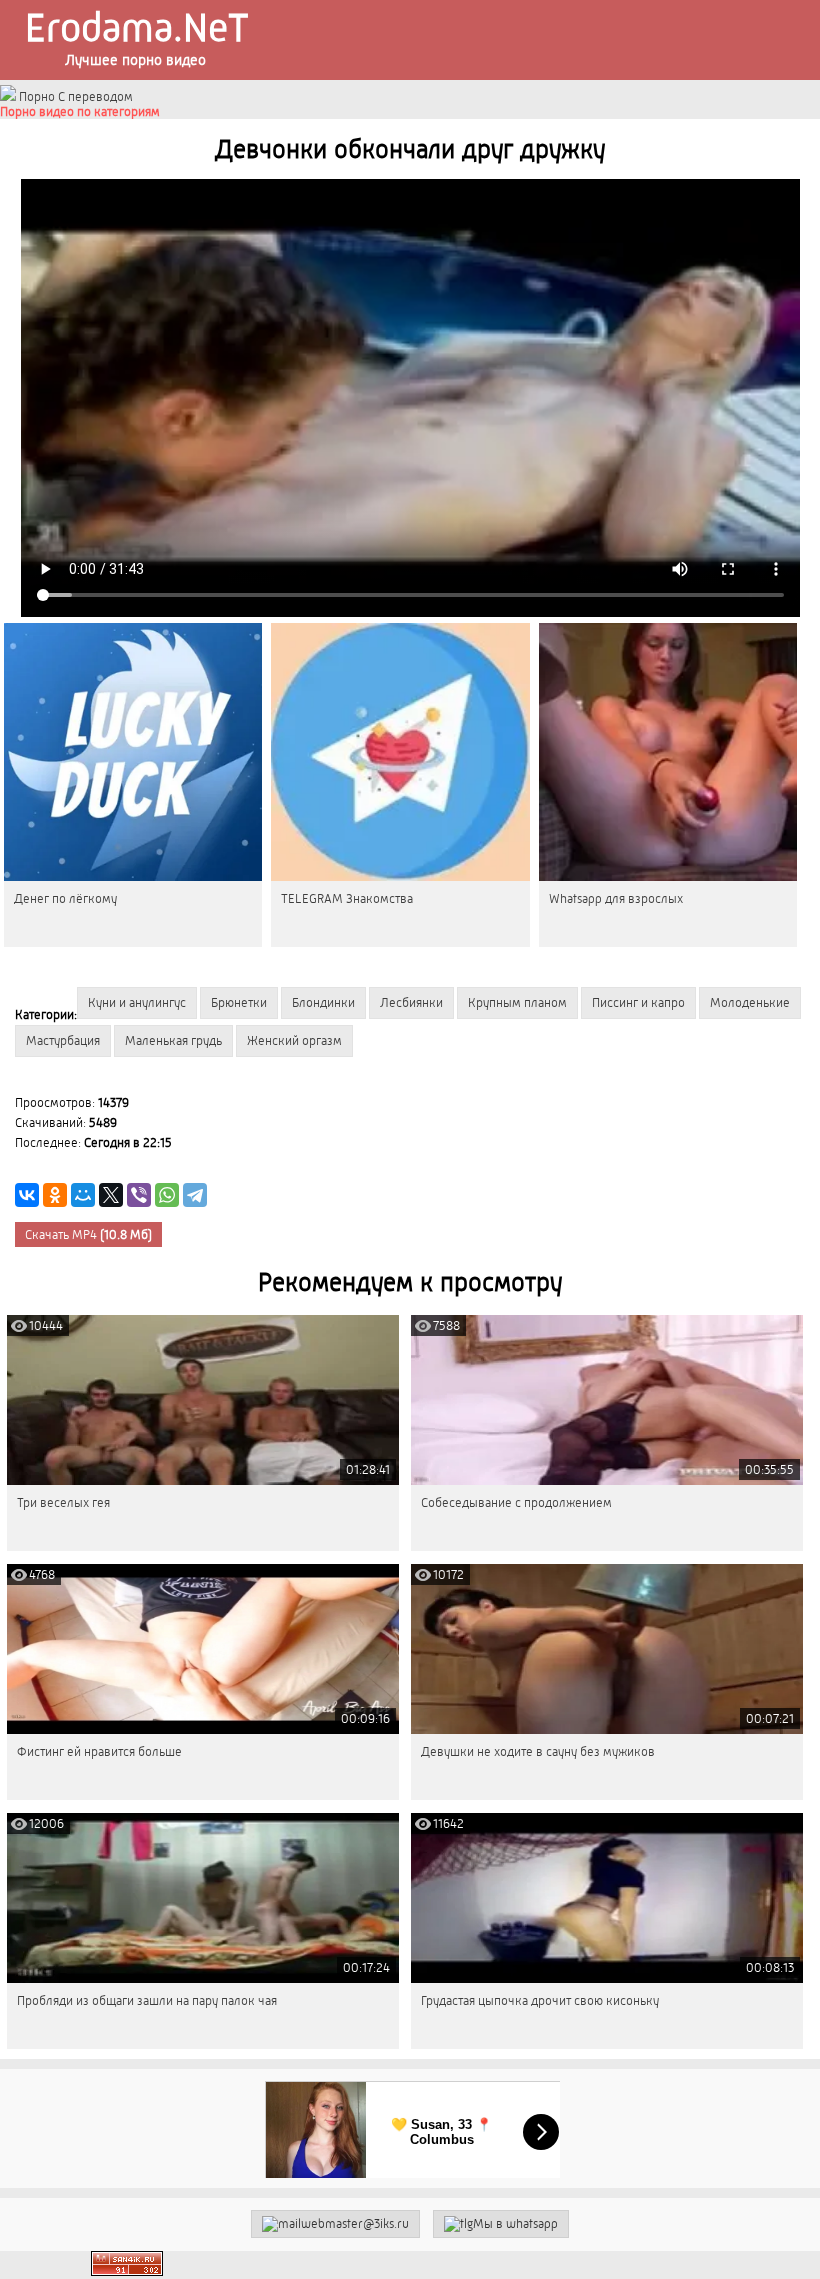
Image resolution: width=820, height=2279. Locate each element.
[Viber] (139, 1195)
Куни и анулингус (137, 1002)
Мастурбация (63, 1040)
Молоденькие (750, 1002)
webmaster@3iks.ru (355, 2223)
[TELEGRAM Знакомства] (400, 752)
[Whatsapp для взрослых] (668, 752)
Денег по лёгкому (65, 898)
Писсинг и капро (638, 1002)
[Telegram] (195, 1195)
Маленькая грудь (173, 1040)
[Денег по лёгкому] (133, 752)
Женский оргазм (294, 1040)
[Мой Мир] (83, 1195)
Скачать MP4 (88, 1234)
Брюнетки (239, 1002)
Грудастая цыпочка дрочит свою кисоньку (540, 2000)
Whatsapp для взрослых (616, 898)
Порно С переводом (74, 96)
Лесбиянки (411, 1002)
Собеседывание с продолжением (516, 1502)
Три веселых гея (63, 1502)
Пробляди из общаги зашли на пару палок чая (147, 2000)
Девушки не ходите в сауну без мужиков (538, 1751)
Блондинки (323, 1002)
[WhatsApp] (167, 1195)
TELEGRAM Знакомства (347, 898)
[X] (111, 1195)
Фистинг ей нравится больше (99, 1751)
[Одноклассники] (55, 1195)
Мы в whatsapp (515, 2223)
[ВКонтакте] (27, 1195)
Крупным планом (517, 1002)
